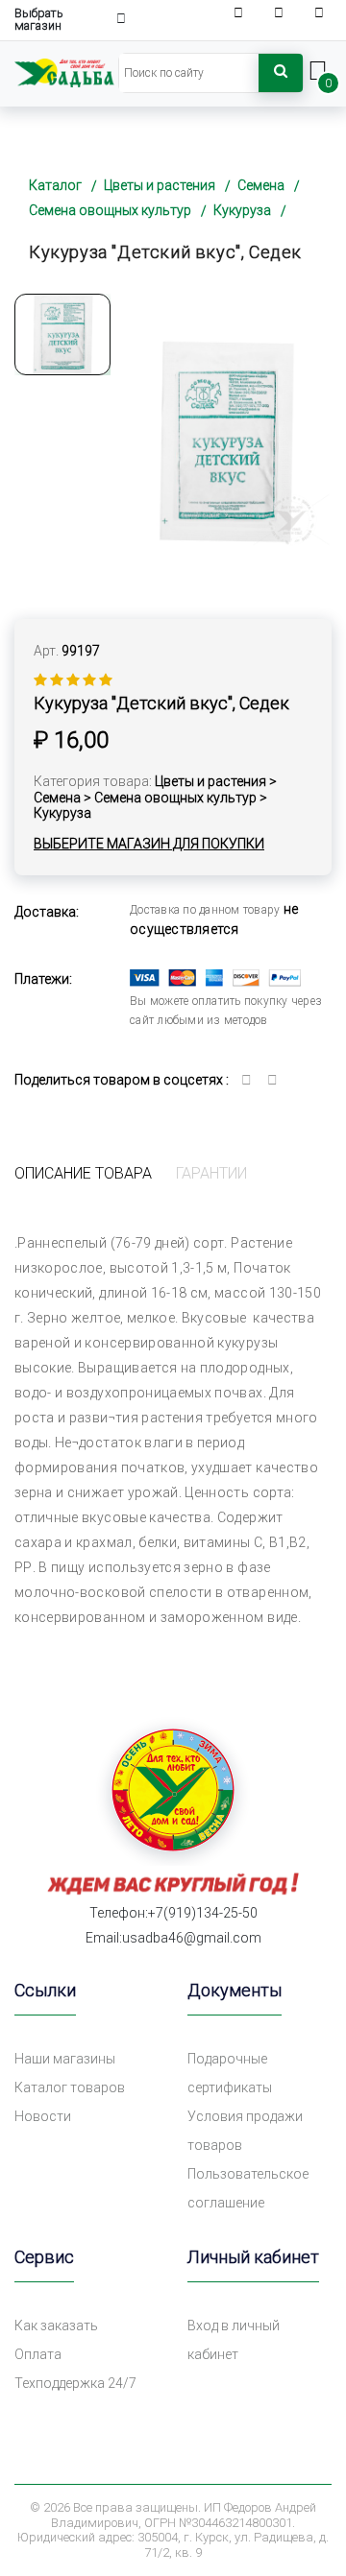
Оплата (38, 2354)
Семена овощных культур (110, 210)
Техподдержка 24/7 (75, 2383)
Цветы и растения (160, 185)
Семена (261, 185)
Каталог (55, 185)
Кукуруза (242, 210)
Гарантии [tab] (211, 1173)
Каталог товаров (70, 2087)
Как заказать (56, 2326)
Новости (43, 2116)
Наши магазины (65, 2059)
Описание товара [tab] (83, 1173)
